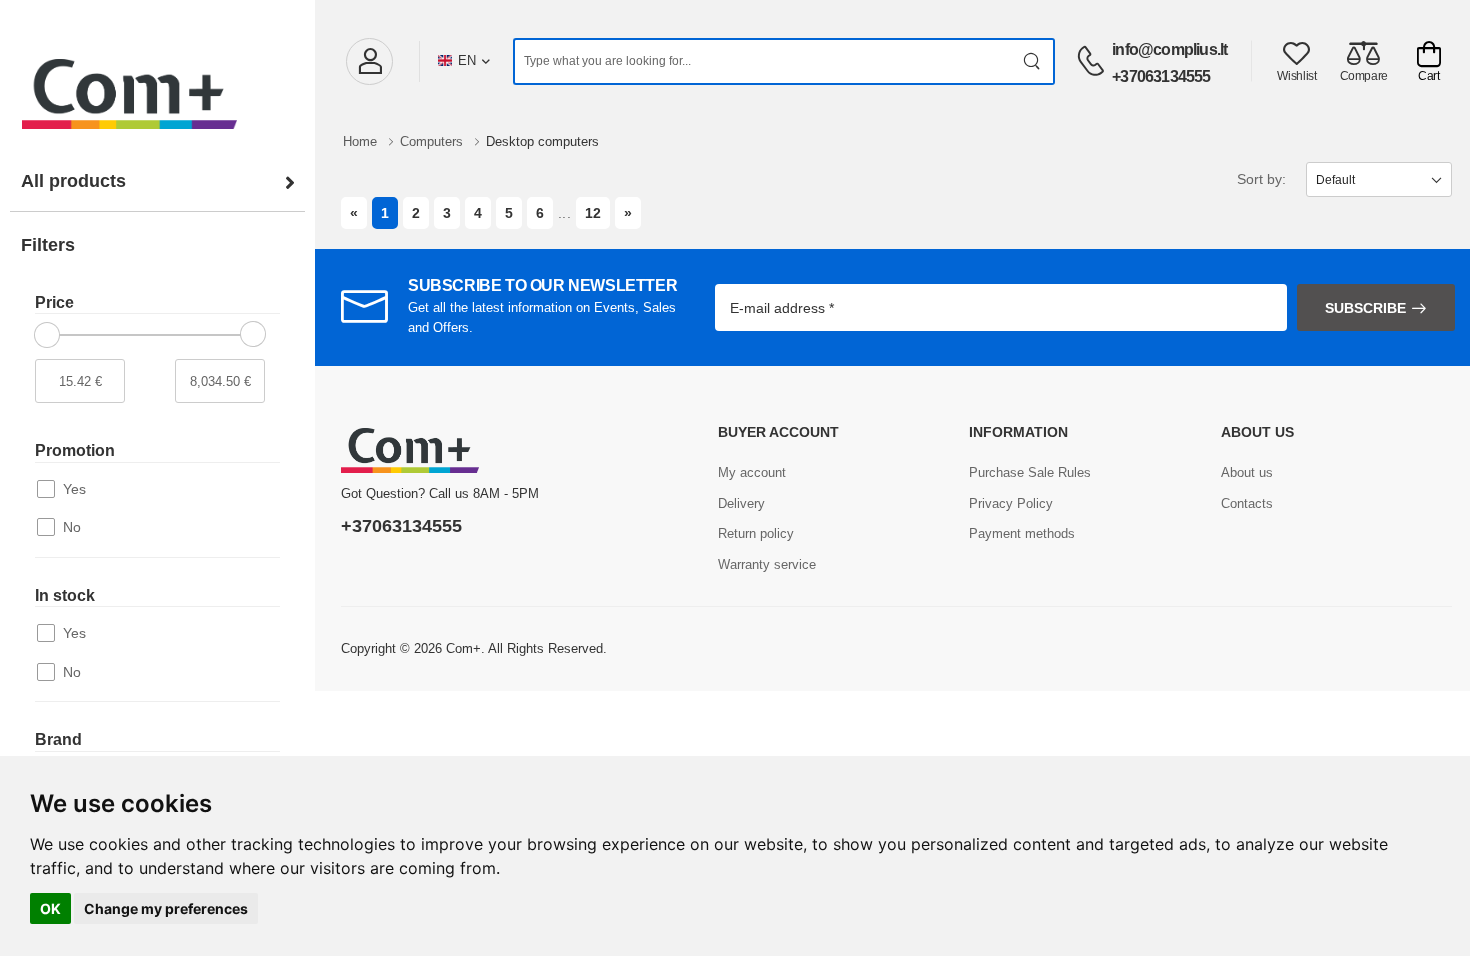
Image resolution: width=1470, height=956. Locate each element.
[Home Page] (157, 74)
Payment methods (1022, 533)
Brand (58, 739)
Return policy (756, 533)
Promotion (75, 450)
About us (1247, 472)
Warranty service (767, 564)
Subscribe (1365, 308)
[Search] (1032, 61)
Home (362, 141)
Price (54, 302)
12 (593, 213)
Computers (433, 141)
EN (467, 60)
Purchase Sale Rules (1030, 472)
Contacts (1247, 503)
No (72, 527)
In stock (65, 595)
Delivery (741, 503)
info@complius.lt (1169, 49)
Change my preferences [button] (166, 908)
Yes (74, 489)
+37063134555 (1161, 76)
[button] (369, 61)
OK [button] (50, 908)
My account (752, 472)
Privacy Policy (1011, 503)
